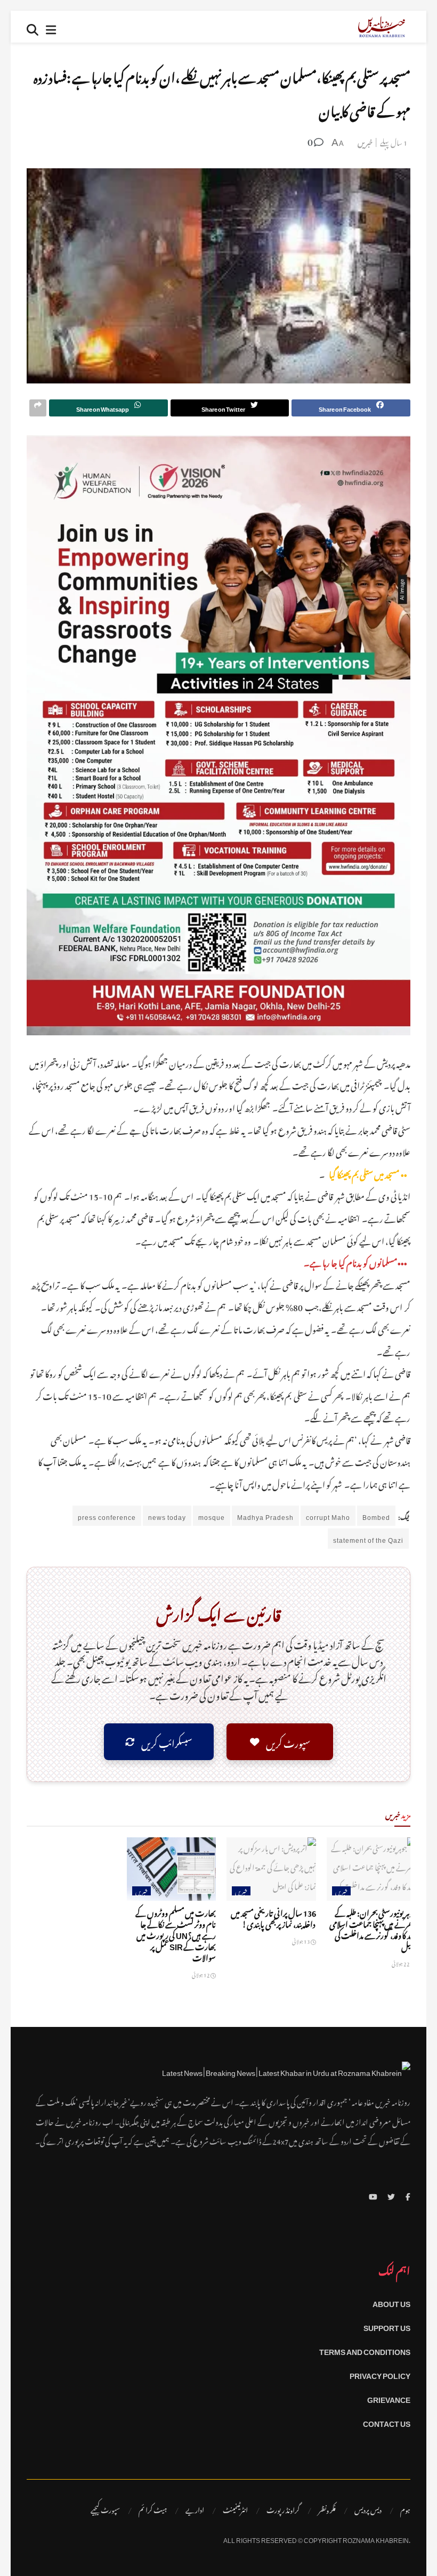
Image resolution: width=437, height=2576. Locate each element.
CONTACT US (387, 2422)
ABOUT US (391, 2302)
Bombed (376, 1516)
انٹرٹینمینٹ (235, 2509)
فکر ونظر (327, 2509)
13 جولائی (301, 1940)
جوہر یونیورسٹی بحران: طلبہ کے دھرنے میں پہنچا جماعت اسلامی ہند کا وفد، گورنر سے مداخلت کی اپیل (373, 1928)
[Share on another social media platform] (38, 408)
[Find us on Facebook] (408, 2195)
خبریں (365, 141)
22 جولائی (401, 1963)
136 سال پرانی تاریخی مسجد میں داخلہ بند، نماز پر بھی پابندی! (273, 1917)
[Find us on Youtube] (373, 2195)
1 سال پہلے (394, 141)
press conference (107, 1516)
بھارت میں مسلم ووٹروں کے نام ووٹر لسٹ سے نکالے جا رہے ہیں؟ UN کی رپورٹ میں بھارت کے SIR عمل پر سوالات (176, 1934)
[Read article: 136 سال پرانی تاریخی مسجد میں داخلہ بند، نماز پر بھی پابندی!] (271, 1869)
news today (167, 1516)
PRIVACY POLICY (380, 2374)
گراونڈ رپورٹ (283, 2509)
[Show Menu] (51, 27)
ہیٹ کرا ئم (153, 2509)
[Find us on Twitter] (391, 2195)
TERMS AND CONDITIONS (365, 2350)
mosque (212, 1516)
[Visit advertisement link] (218, 735)
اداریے (195, 2509)
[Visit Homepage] (382, 27)
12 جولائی (201, 1974)
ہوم (405, 2509)
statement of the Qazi (368, 1539)
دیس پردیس (368, 2509)
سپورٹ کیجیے (105, 2509)
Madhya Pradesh (265, 1516)
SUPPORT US (387, 2326)
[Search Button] (33, 27)
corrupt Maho (328, 1516)
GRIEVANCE (389, 2398)
